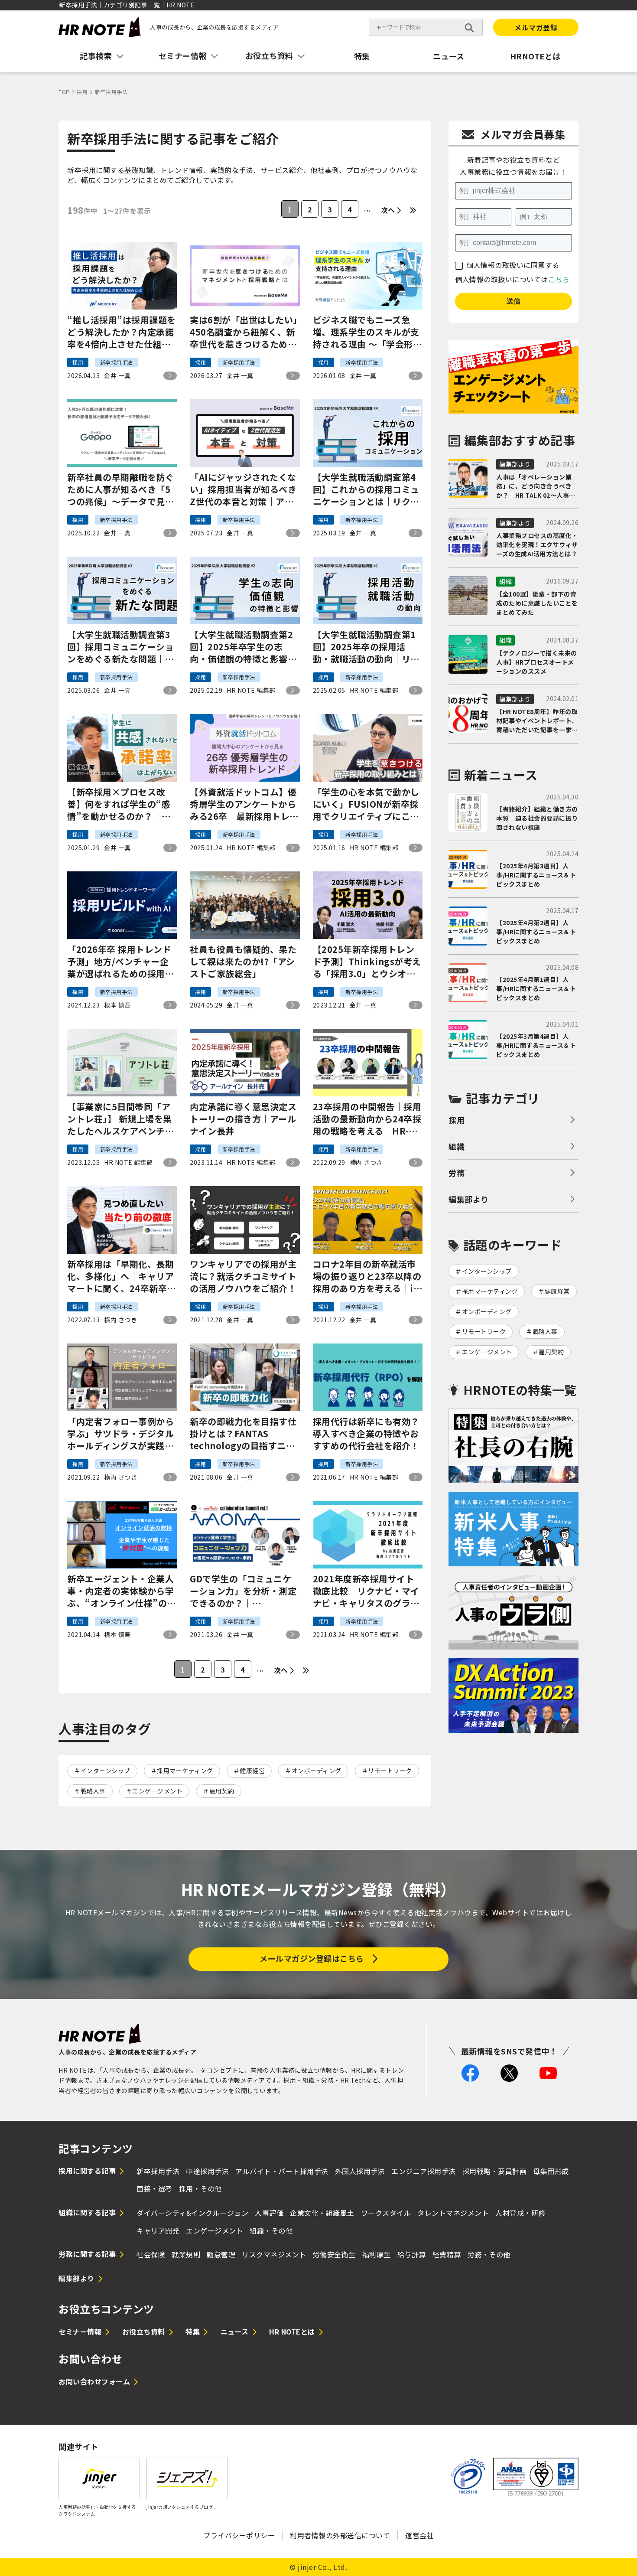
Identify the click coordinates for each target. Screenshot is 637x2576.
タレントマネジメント (453, 2213)
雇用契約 (222, 1791)
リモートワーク (390, 1771)
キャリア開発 (158, 2230)
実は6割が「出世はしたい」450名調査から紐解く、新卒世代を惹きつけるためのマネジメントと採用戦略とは (244, 332)
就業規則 (186, 2254)
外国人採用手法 (360, 2171)
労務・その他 (489, 2254)
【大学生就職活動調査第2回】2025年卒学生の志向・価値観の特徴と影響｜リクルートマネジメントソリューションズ (243, 647)
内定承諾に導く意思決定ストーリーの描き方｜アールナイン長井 (243, 1119)
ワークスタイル (386, 2213)
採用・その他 (200, 2188)
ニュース (449, 56)
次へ (388, 210)
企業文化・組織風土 (322, 2213)
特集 (362, 56)
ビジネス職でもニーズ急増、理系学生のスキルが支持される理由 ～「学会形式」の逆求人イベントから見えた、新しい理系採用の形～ (366, 332)
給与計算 (412, 2254)
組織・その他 (271, 2230)
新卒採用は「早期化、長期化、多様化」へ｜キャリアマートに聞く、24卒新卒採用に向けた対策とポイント (122, 1276)
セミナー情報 (80, 2331)
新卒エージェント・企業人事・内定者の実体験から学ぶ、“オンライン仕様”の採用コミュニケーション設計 (122, 1591)
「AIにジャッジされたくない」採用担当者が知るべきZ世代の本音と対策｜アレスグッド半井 (243, 489)
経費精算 (447, 2254)
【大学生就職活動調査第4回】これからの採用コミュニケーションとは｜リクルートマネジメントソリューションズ (366, 489)
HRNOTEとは (535, 56)
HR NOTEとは (292, 2331)
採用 (457, 1120)
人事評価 (269, 2213)
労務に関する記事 (87, 2254)
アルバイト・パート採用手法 (282, 2171)
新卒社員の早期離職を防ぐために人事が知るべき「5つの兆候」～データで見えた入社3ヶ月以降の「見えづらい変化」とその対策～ (120, 489)
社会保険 (151, 2254)
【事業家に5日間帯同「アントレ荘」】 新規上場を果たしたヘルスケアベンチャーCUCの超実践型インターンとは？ (121, 1119)
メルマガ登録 (536, 27)
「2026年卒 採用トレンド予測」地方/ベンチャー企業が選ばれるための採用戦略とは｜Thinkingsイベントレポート (121, 962)
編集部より (469, 1199)
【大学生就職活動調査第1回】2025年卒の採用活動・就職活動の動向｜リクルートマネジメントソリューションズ (366, 647)
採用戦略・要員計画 (495, 2171)
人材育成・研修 (520, 2213)
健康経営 (252, 1771)
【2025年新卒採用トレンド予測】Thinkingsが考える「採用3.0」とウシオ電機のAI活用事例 (367, 962)
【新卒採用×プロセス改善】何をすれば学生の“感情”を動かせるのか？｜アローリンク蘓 (119, 804)
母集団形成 (551, 2171)
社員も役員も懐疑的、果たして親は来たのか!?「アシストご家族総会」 (243, 962)
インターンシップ (106, 1771)
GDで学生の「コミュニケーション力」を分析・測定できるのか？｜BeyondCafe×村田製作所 (244, 1591)
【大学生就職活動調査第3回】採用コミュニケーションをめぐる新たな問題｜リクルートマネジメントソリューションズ (120, 647)
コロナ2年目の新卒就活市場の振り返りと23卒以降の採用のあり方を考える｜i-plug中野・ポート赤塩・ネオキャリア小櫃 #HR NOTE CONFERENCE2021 (368, 1276)
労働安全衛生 (334, 2254)
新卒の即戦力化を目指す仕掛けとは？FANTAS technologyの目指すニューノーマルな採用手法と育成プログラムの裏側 (243, 1434)
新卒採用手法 (158, 2171)
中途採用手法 (207, 2171)
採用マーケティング (185, 1771)
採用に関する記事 (87, 2171)
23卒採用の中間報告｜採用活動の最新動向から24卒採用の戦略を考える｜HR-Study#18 (367, 1119)
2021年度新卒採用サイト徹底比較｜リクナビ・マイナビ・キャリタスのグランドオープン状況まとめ (366, 1591)
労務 (457, 1173)
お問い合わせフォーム (94, 2381)
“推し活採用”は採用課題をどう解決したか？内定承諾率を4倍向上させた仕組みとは (122, 332)
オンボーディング (317, 1771)
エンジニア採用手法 (424, 2171)
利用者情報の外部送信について (340, 2535)
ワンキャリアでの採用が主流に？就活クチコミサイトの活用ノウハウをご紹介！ (243, 1276)
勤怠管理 (221, 2254)
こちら (559, 279)
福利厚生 (377, 2254)
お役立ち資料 (144, 2331)
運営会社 (419, 2535)
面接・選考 (154, 2188)
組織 (457, 1146)
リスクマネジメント (274, 2254)
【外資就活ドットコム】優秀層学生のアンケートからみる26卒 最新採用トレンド (244, 804)
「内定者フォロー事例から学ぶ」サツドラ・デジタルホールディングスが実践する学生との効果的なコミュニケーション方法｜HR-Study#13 (120, 1434)
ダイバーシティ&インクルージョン (192, 2213)
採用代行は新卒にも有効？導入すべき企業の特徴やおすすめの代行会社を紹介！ (366, 1434)
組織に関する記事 (87, 2212)
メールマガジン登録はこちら (312, 1958)
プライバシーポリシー (239, 2535)
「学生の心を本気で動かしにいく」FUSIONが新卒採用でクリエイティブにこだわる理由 (366, 804)
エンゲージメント (157, 1791)
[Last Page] (413, 210)
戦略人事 (93, 1791)
